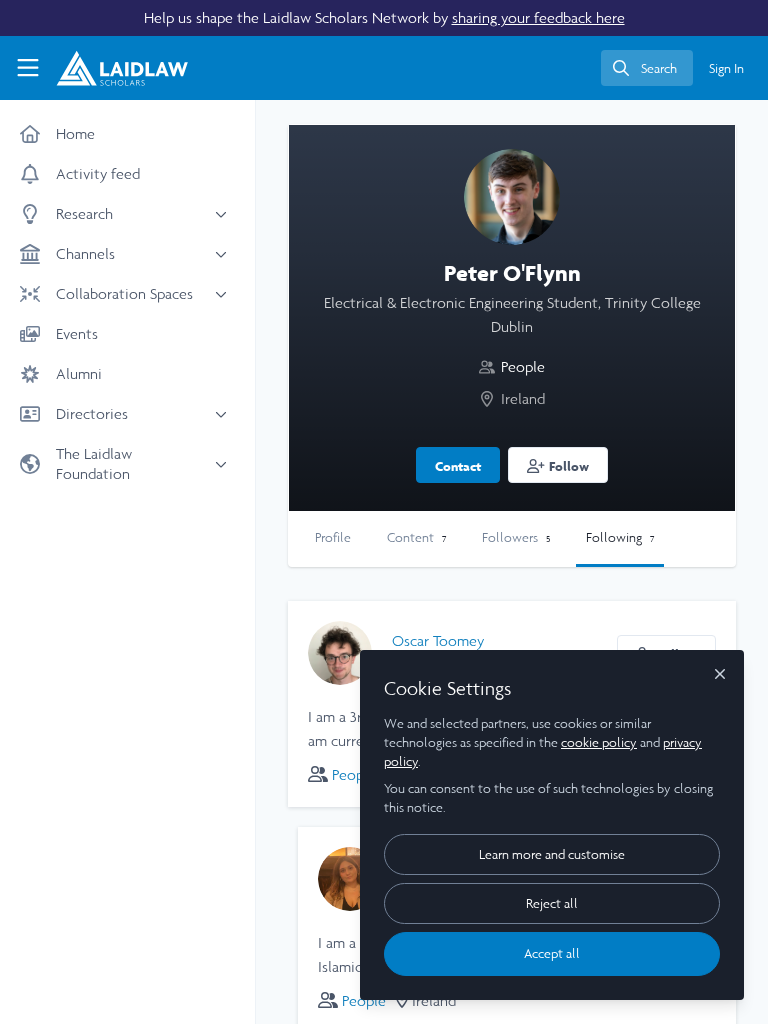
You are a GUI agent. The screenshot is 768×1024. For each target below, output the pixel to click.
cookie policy (599, 742)
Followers (516, 537)
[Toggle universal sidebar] (28, 68)
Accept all (552, 953)
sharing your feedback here (538, 17)
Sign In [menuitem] (726, 68)
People (523, 366)
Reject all (552, 903)
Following (620, 537)
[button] (558, 465)
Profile (333, 537)
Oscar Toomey (438, 640)
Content (416, 537)
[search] (647, 68)
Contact (458, 466)
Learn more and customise (552, 854)
